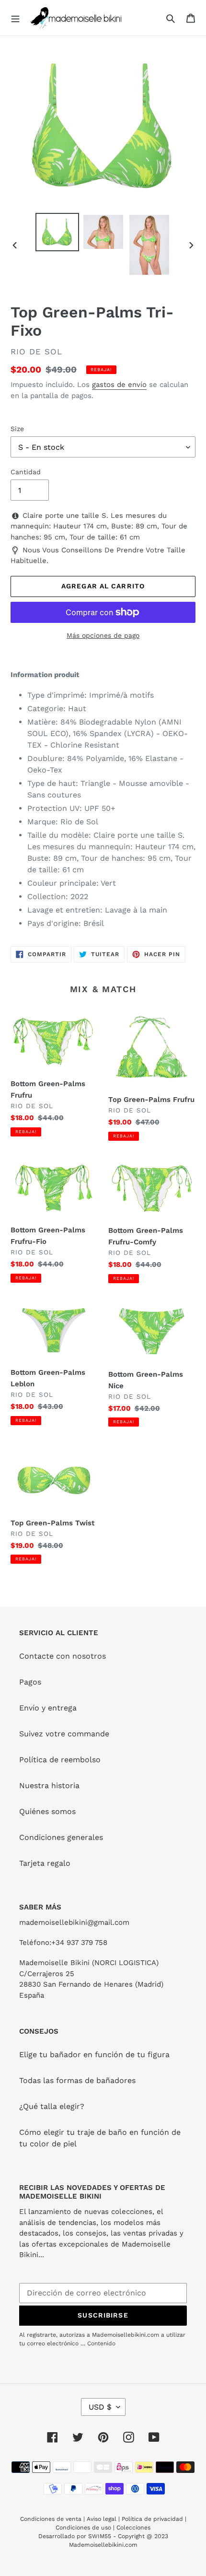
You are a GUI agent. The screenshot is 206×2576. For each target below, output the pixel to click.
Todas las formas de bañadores (77, 2080)
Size (17, 429)
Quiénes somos (47, 1811)
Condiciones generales (61, 1837)
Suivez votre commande (64, 1734)
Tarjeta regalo (45, 1863)
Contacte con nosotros (63, 1656)
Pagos (30, 1682)
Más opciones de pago (103, 635)
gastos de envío (119, 385)
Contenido (101, 2343)
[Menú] (15, 18)
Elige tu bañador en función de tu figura (94, 2055)
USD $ (100, 2407)
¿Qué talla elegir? (52, 2106)
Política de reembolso (60, 1760)
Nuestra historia (49, 1786)
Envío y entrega (48, 1708)
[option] (57, 232)
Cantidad (26, 472)
